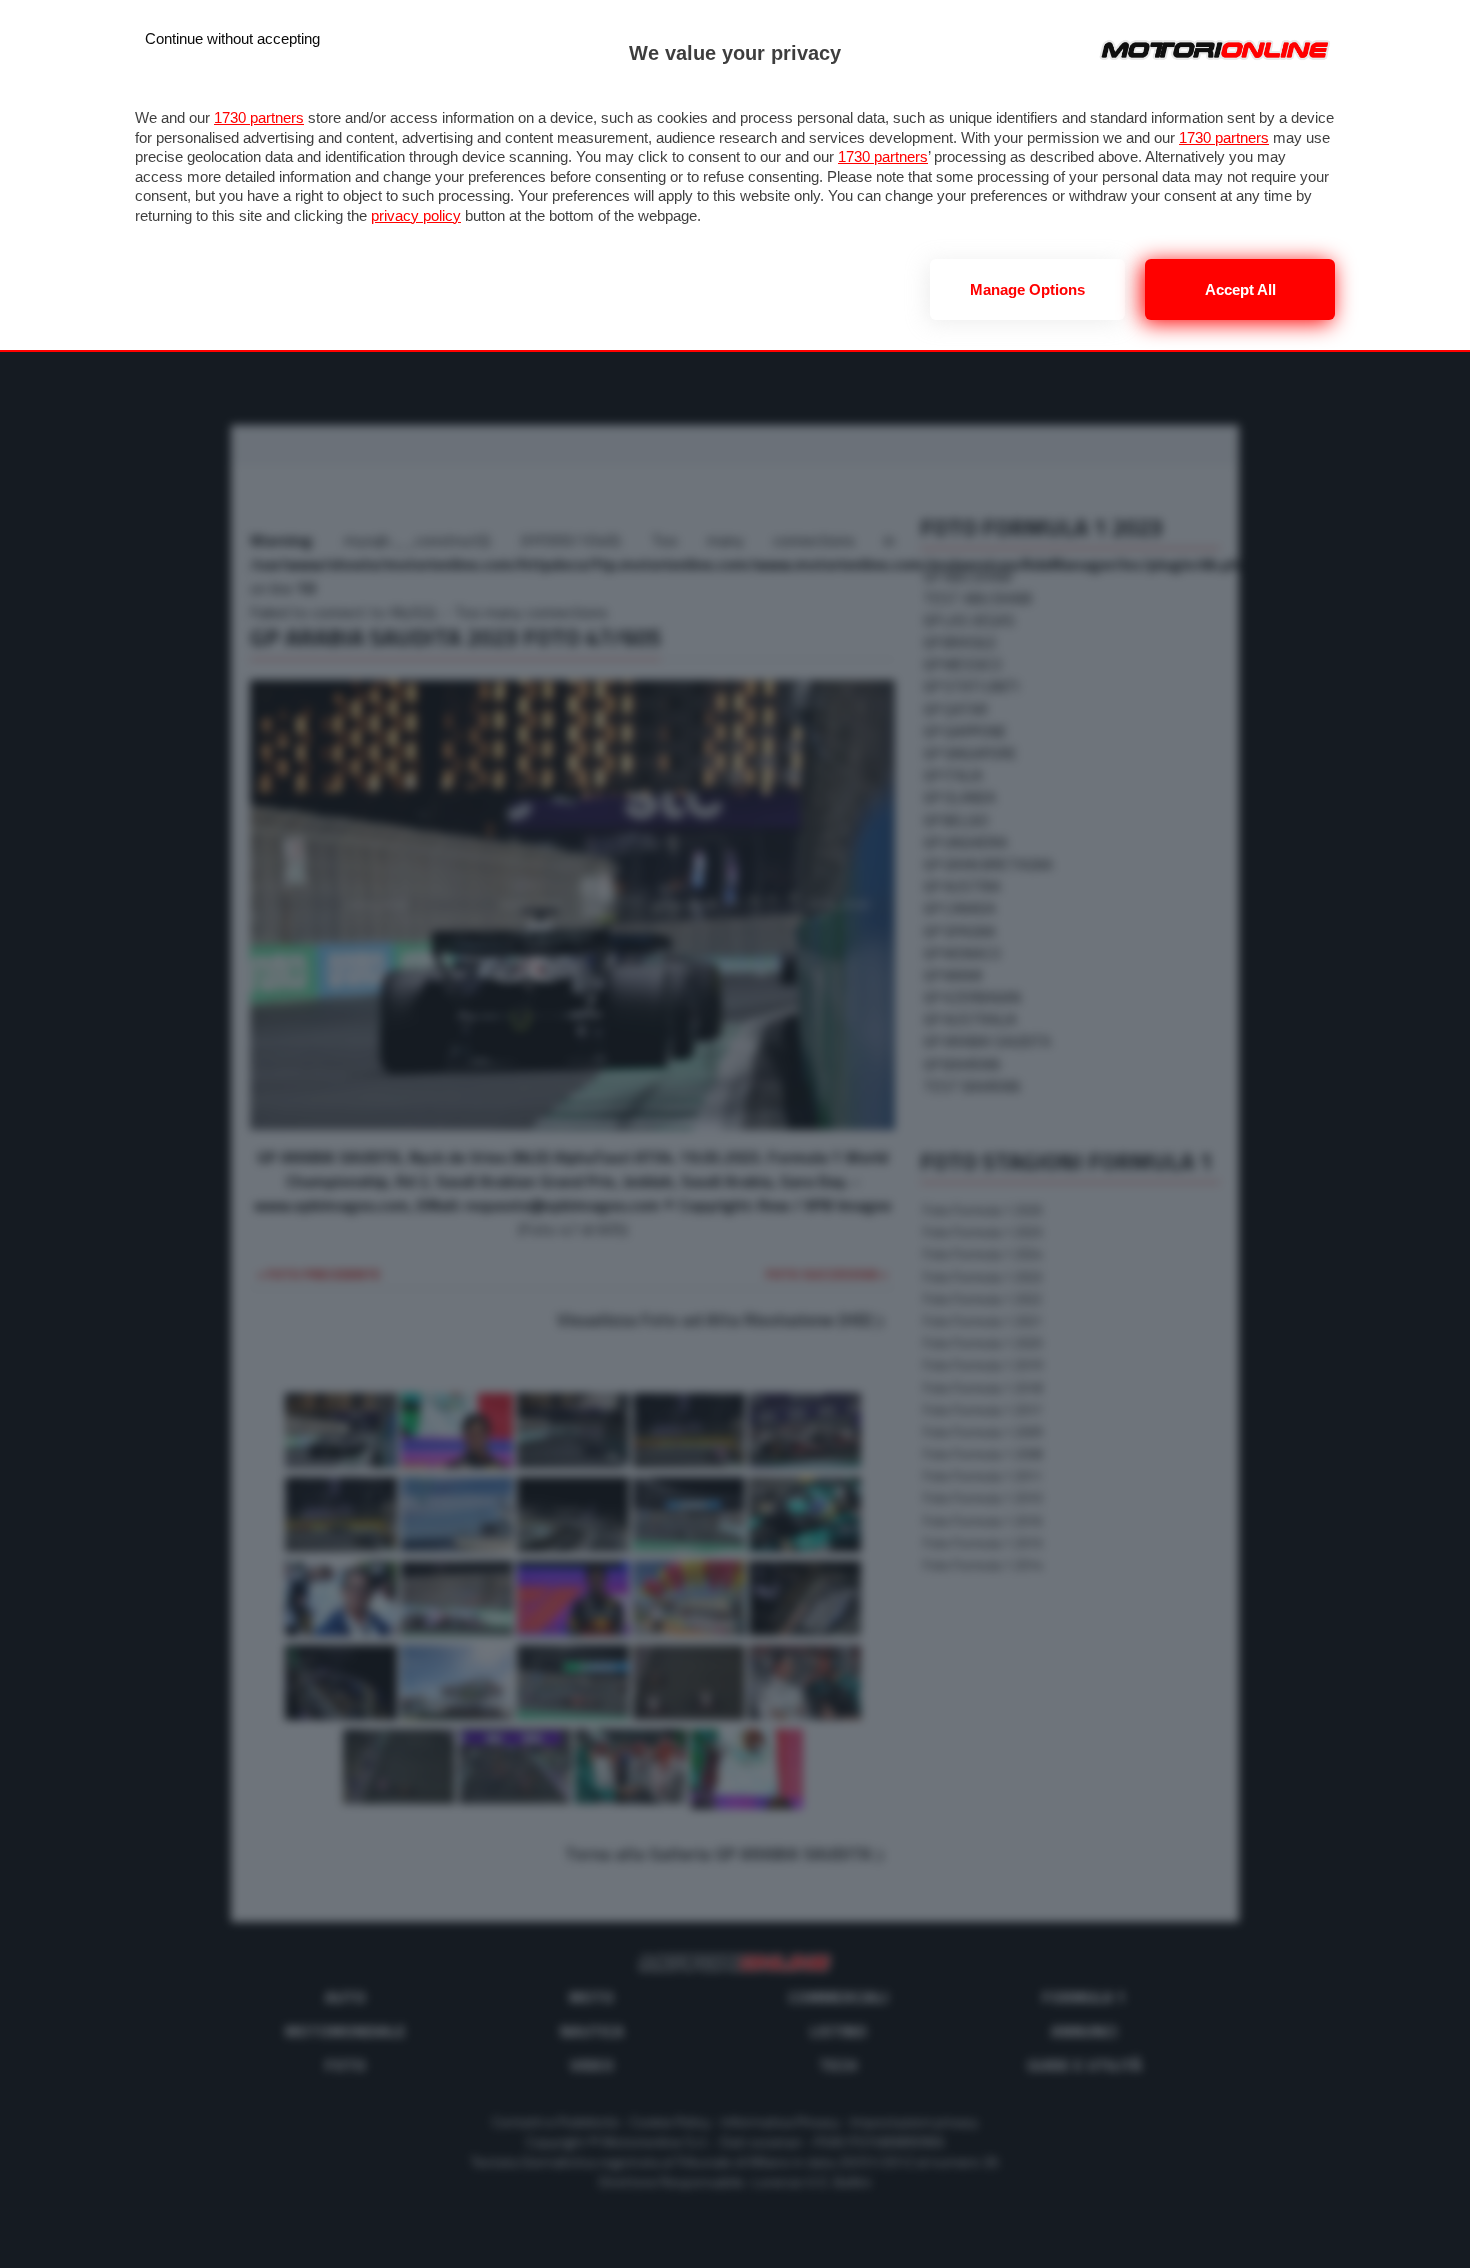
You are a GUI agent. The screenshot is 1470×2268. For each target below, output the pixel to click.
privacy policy (416, 215)
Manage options (1027, 289)
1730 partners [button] (259, 117)
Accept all (1240, 289)
